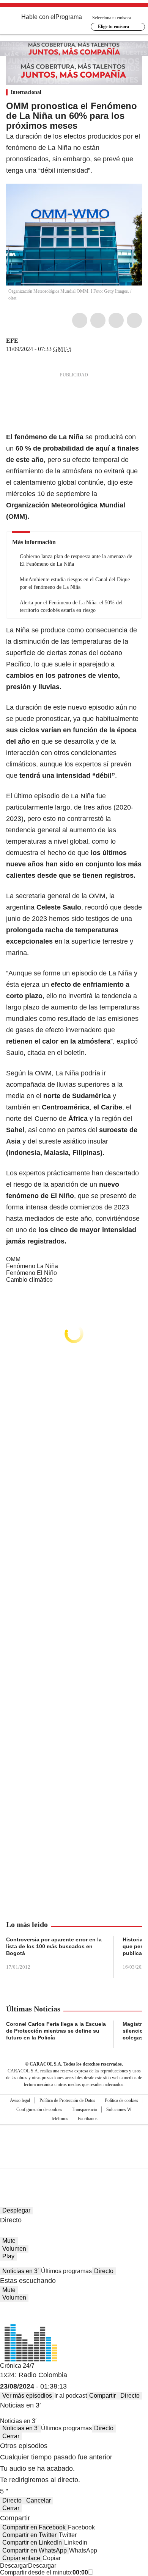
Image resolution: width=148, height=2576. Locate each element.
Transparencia (84, 2109)
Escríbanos (88, 2119)
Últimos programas (66, 2271)
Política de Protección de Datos (67, 2100)
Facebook (80, 320)
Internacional (26, 92)
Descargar (14, 2566)
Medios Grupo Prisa (74, 2160)
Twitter (98, 320)
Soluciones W (119, 2109)
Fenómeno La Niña (32, 1266)
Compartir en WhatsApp (35, 2550)
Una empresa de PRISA (74, 2142)
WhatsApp (134, 320)
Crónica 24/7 (17, 2366)
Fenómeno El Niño (31, 1273)
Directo (104, 2271)
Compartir (102, 2396)
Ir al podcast (71, 2396)
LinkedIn (116, 320)
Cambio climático (29, 1280)
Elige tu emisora (113, 27)
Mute (9, 2241)
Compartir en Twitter (29, 2535)
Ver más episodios (27, 2396)
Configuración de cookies (39, 2109)
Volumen (14, 2249)
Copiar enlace (21, 2558)
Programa (69, 17)
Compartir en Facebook (34, 2527)
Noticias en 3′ (20, 2271)
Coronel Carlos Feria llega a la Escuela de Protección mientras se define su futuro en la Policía (56, 2031)
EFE (12, 341)
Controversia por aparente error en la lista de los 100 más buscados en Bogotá (54, 1946)
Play (8, 2256)
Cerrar (11, 2436)
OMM (13, 1259)
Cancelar (39, 2500)
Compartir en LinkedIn (32, 2542)
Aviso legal (20, 2100)
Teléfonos (60, 2119)
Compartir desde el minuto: (44, 2572)
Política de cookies (121, 2100)
